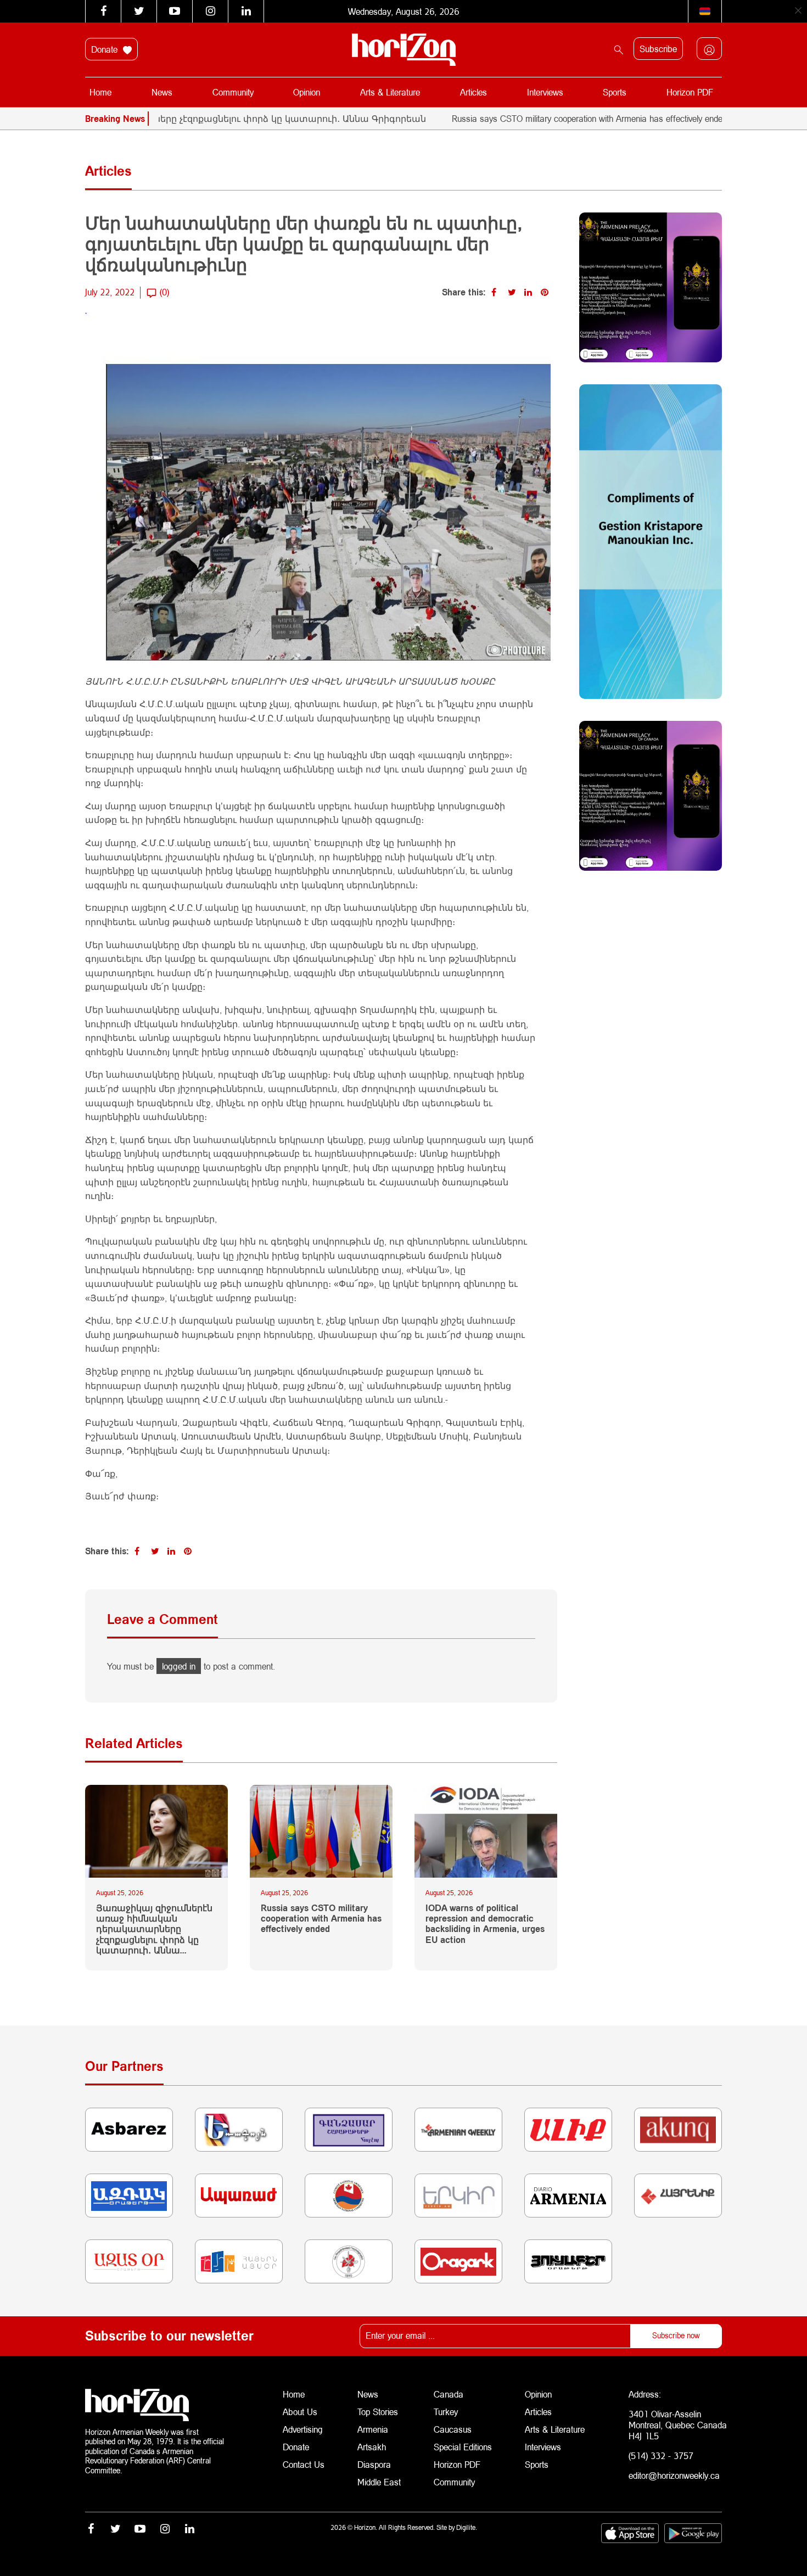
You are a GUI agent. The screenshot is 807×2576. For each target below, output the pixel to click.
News (162, 92)
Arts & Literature (390, 92)
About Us (300, 2412)
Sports (615, 92)
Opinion (307, 92)
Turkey (446, 2412)
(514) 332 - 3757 (661, 2455)
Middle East (379, 2482)
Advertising (303, 2429)
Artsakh (372, 2447)
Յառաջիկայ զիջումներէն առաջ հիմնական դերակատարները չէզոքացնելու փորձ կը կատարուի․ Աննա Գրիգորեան (154, 1929)
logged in (179, 1666)
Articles (473, 92)
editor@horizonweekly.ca (674, 2475)
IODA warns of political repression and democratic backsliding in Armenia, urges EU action (485, 1923)
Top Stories (378, 2412)
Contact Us (304, 2464)
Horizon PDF (690, 92)
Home (100, 92)
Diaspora (374, 2464)
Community (233, 92)
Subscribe (658, 49)
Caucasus (453, 2429)
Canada (449, 2394)
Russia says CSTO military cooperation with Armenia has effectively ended (533, 118)
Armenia (373, 2429)
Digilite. (467, 2527)
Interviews (545, 92)
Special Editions (463, 2447)
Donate (106, 49)
